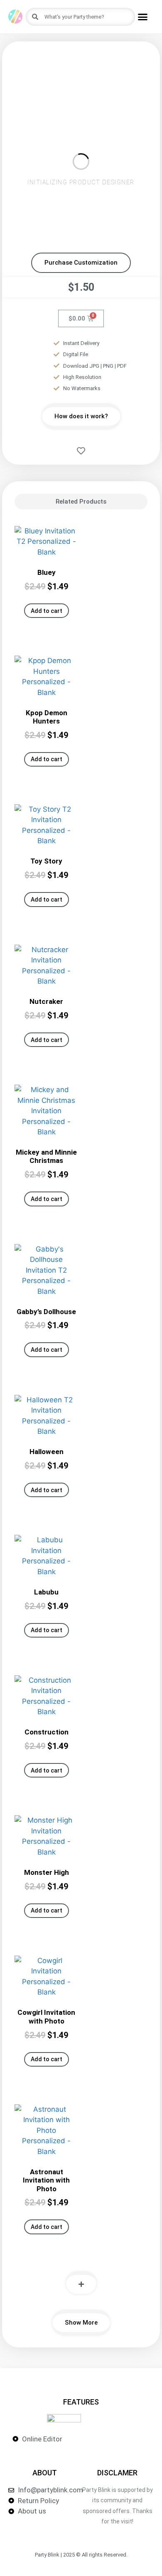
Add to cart (47, 611)
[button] (143, 17)
